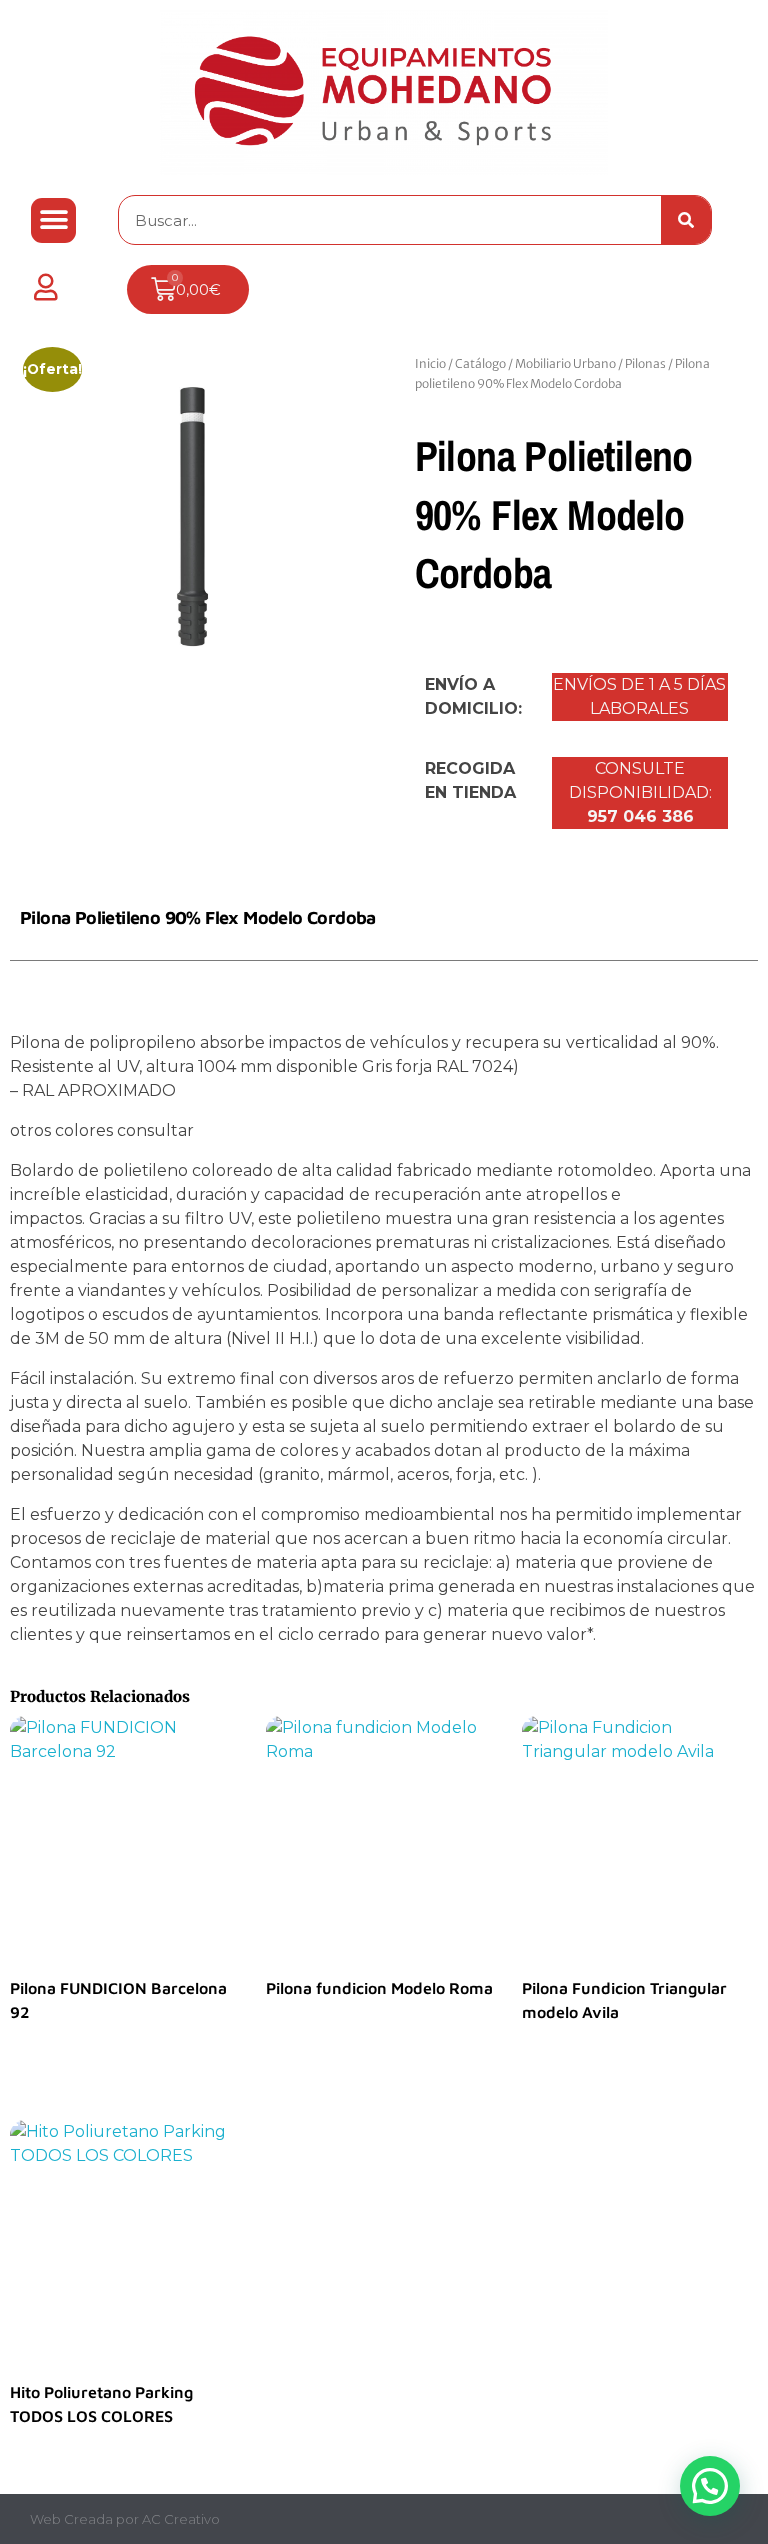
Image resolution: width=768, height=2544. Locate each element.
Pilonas (645, 363)
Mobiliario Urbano (565, 363)
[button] (53, 220)
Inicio (430, 363)
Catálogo (480, 363)
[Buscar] (686, 220)
